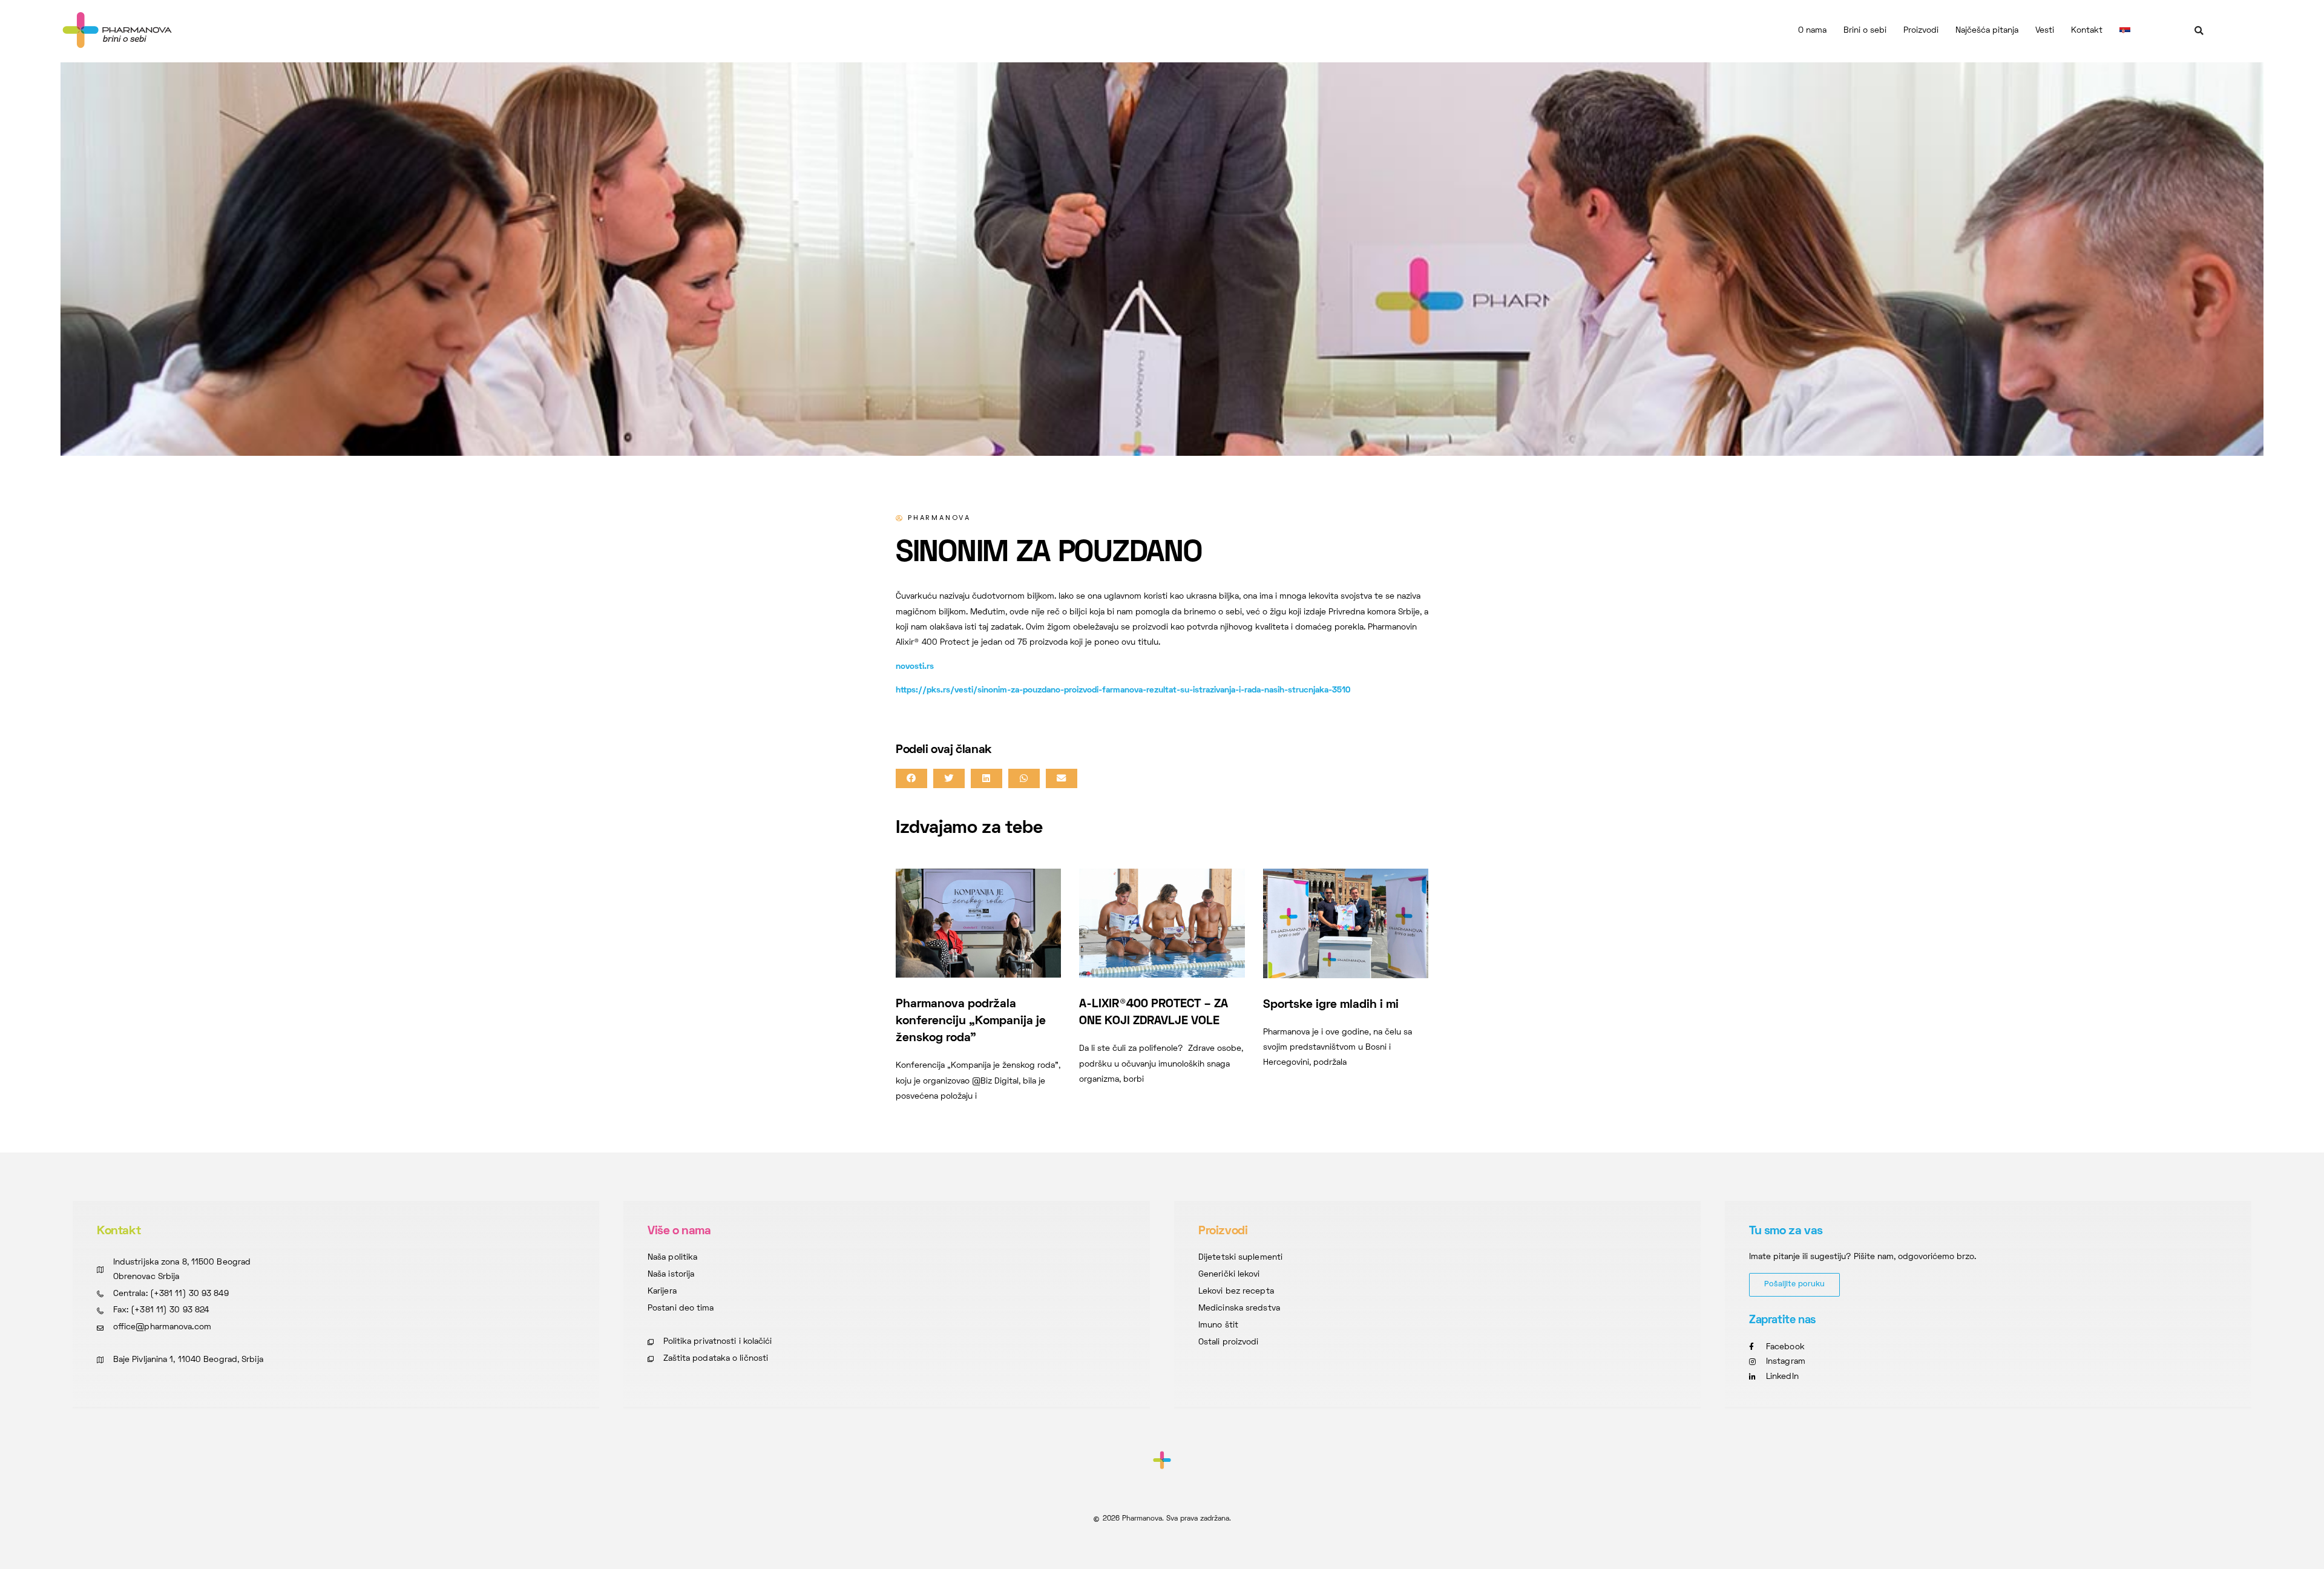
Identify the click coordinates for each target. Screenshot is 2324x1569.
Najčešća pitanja (1987, 31)
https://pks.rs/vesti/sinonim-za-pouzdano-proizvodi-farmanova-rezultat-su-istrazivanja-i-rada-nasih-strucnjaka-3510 (1123, 690)
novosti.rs (915, 667)
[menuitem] (2125, 31)
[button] (2199, 31)
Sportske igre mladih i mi (1331, 1005)
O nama (1812, 31)
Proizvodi (1921, 31)
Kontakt (2087, 31)
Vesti (2045, 31)
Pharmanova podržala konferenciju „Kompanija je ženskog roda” (971, 1021)
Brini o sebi (1865, 31)
